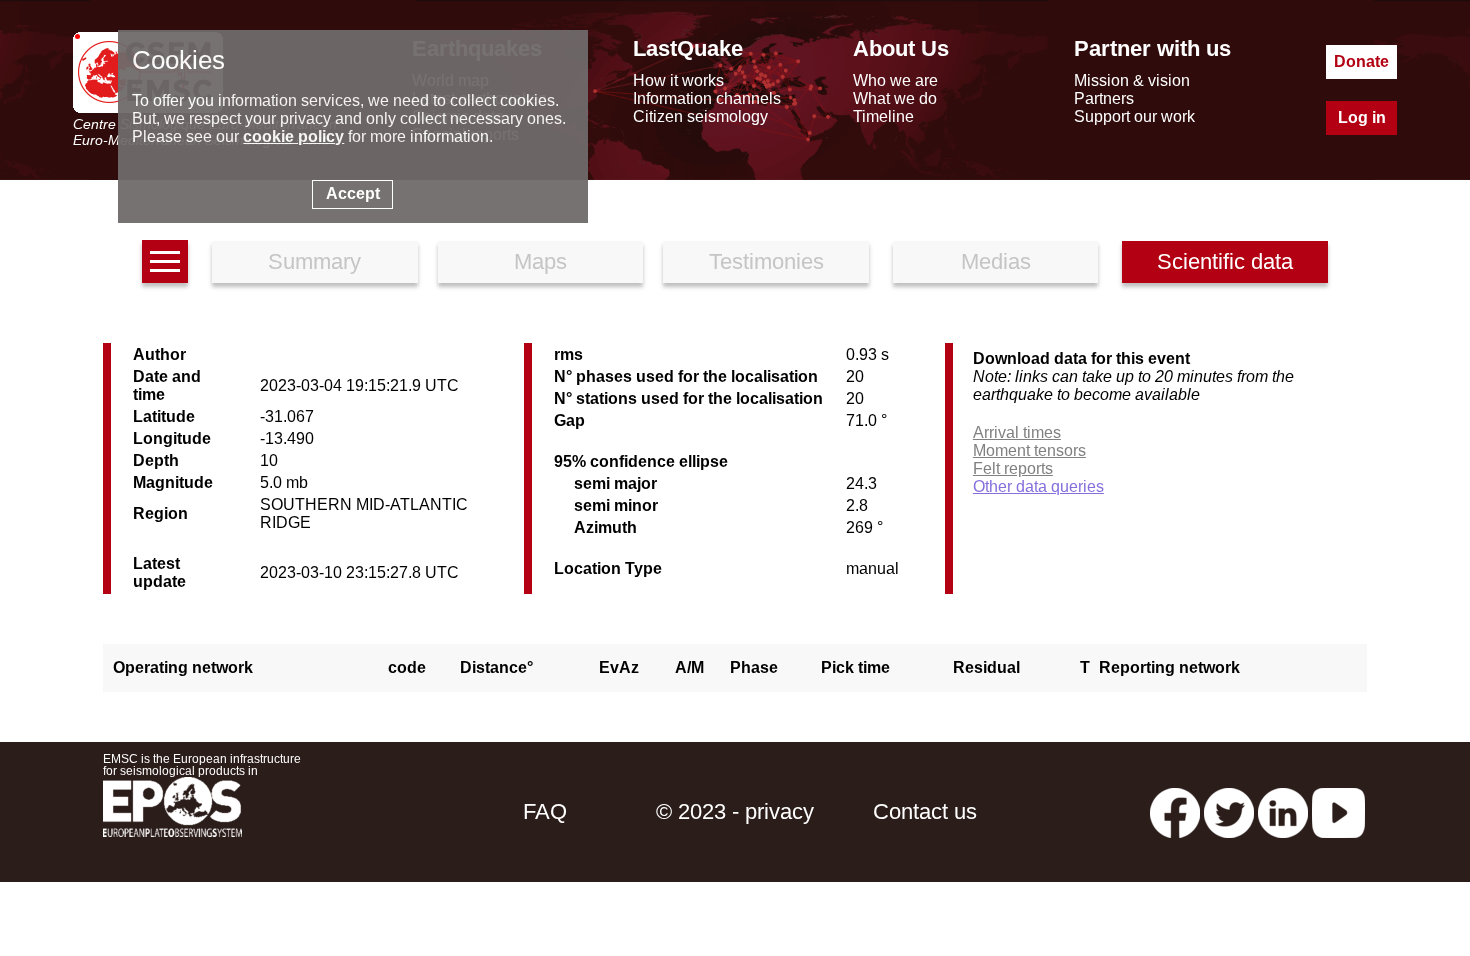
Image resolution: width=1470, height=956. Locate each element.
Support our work (1134, 116)
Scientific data (1225, 261)
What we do (895, 98)
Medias (996, 261)
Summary (314, 261)
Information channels (707, 98)
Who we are (895, 80)
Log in (1362, 117)
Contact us (925, 811)
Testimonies (766, 261)
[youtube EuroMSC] (1338, 811)
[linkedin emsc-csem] (1283, 811)
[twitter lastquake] (1229, 811)
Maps (540, 261)
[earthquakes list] (165, 261)
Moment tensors (1029, 450)
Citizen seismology (700, 116)
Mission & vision (1132, 80)
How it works (678, 80)
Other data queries (1038, 486)
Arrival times (1017, 432)
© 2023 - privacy (735, 811)
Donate (1361, 61)
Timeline (883, 116)
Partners (1104, 98)
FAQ (545, 811)
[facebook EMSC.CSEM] (1175, 811)
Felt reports (1013, 468)
